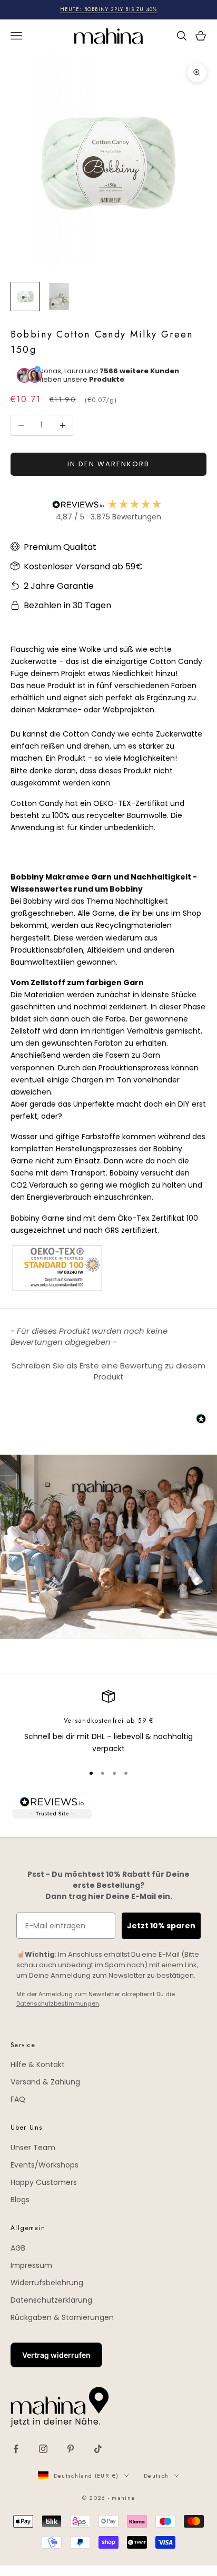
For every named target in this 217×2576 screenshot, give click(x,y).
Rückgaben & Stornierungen (62, 2317)
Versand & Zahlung (45, 2082)
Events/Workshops (45, 2165)
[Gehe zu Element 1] (25, 297)
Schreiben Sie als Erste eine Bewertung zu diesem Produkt (108, 1371)
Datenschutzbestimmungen (58, 2003)
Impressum (31, 2265)
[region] (108, 1723)
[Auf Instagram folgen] (43, 2449)
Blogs (20, 2200)
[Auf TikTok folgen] (98, 2449)
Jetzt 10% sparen (161, 1926)
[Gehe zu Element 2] (59, 297)
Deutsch (156, 2476)
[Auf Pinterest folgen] (71, 2449)
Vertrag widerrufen (56, 2355)
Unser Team (33, 2148)
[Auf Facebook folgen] (16, 2449)
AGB (18, 2248)
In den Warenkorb (108, 464)
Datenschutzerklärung (51, 2300)
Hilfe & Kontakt (38, 2064)
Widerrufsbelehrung (47, 2283)
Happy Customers (44, 2182)
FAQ (18, 2099)
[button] (108, 1370)
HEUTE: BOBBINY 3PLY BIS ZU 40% (109, 9)
